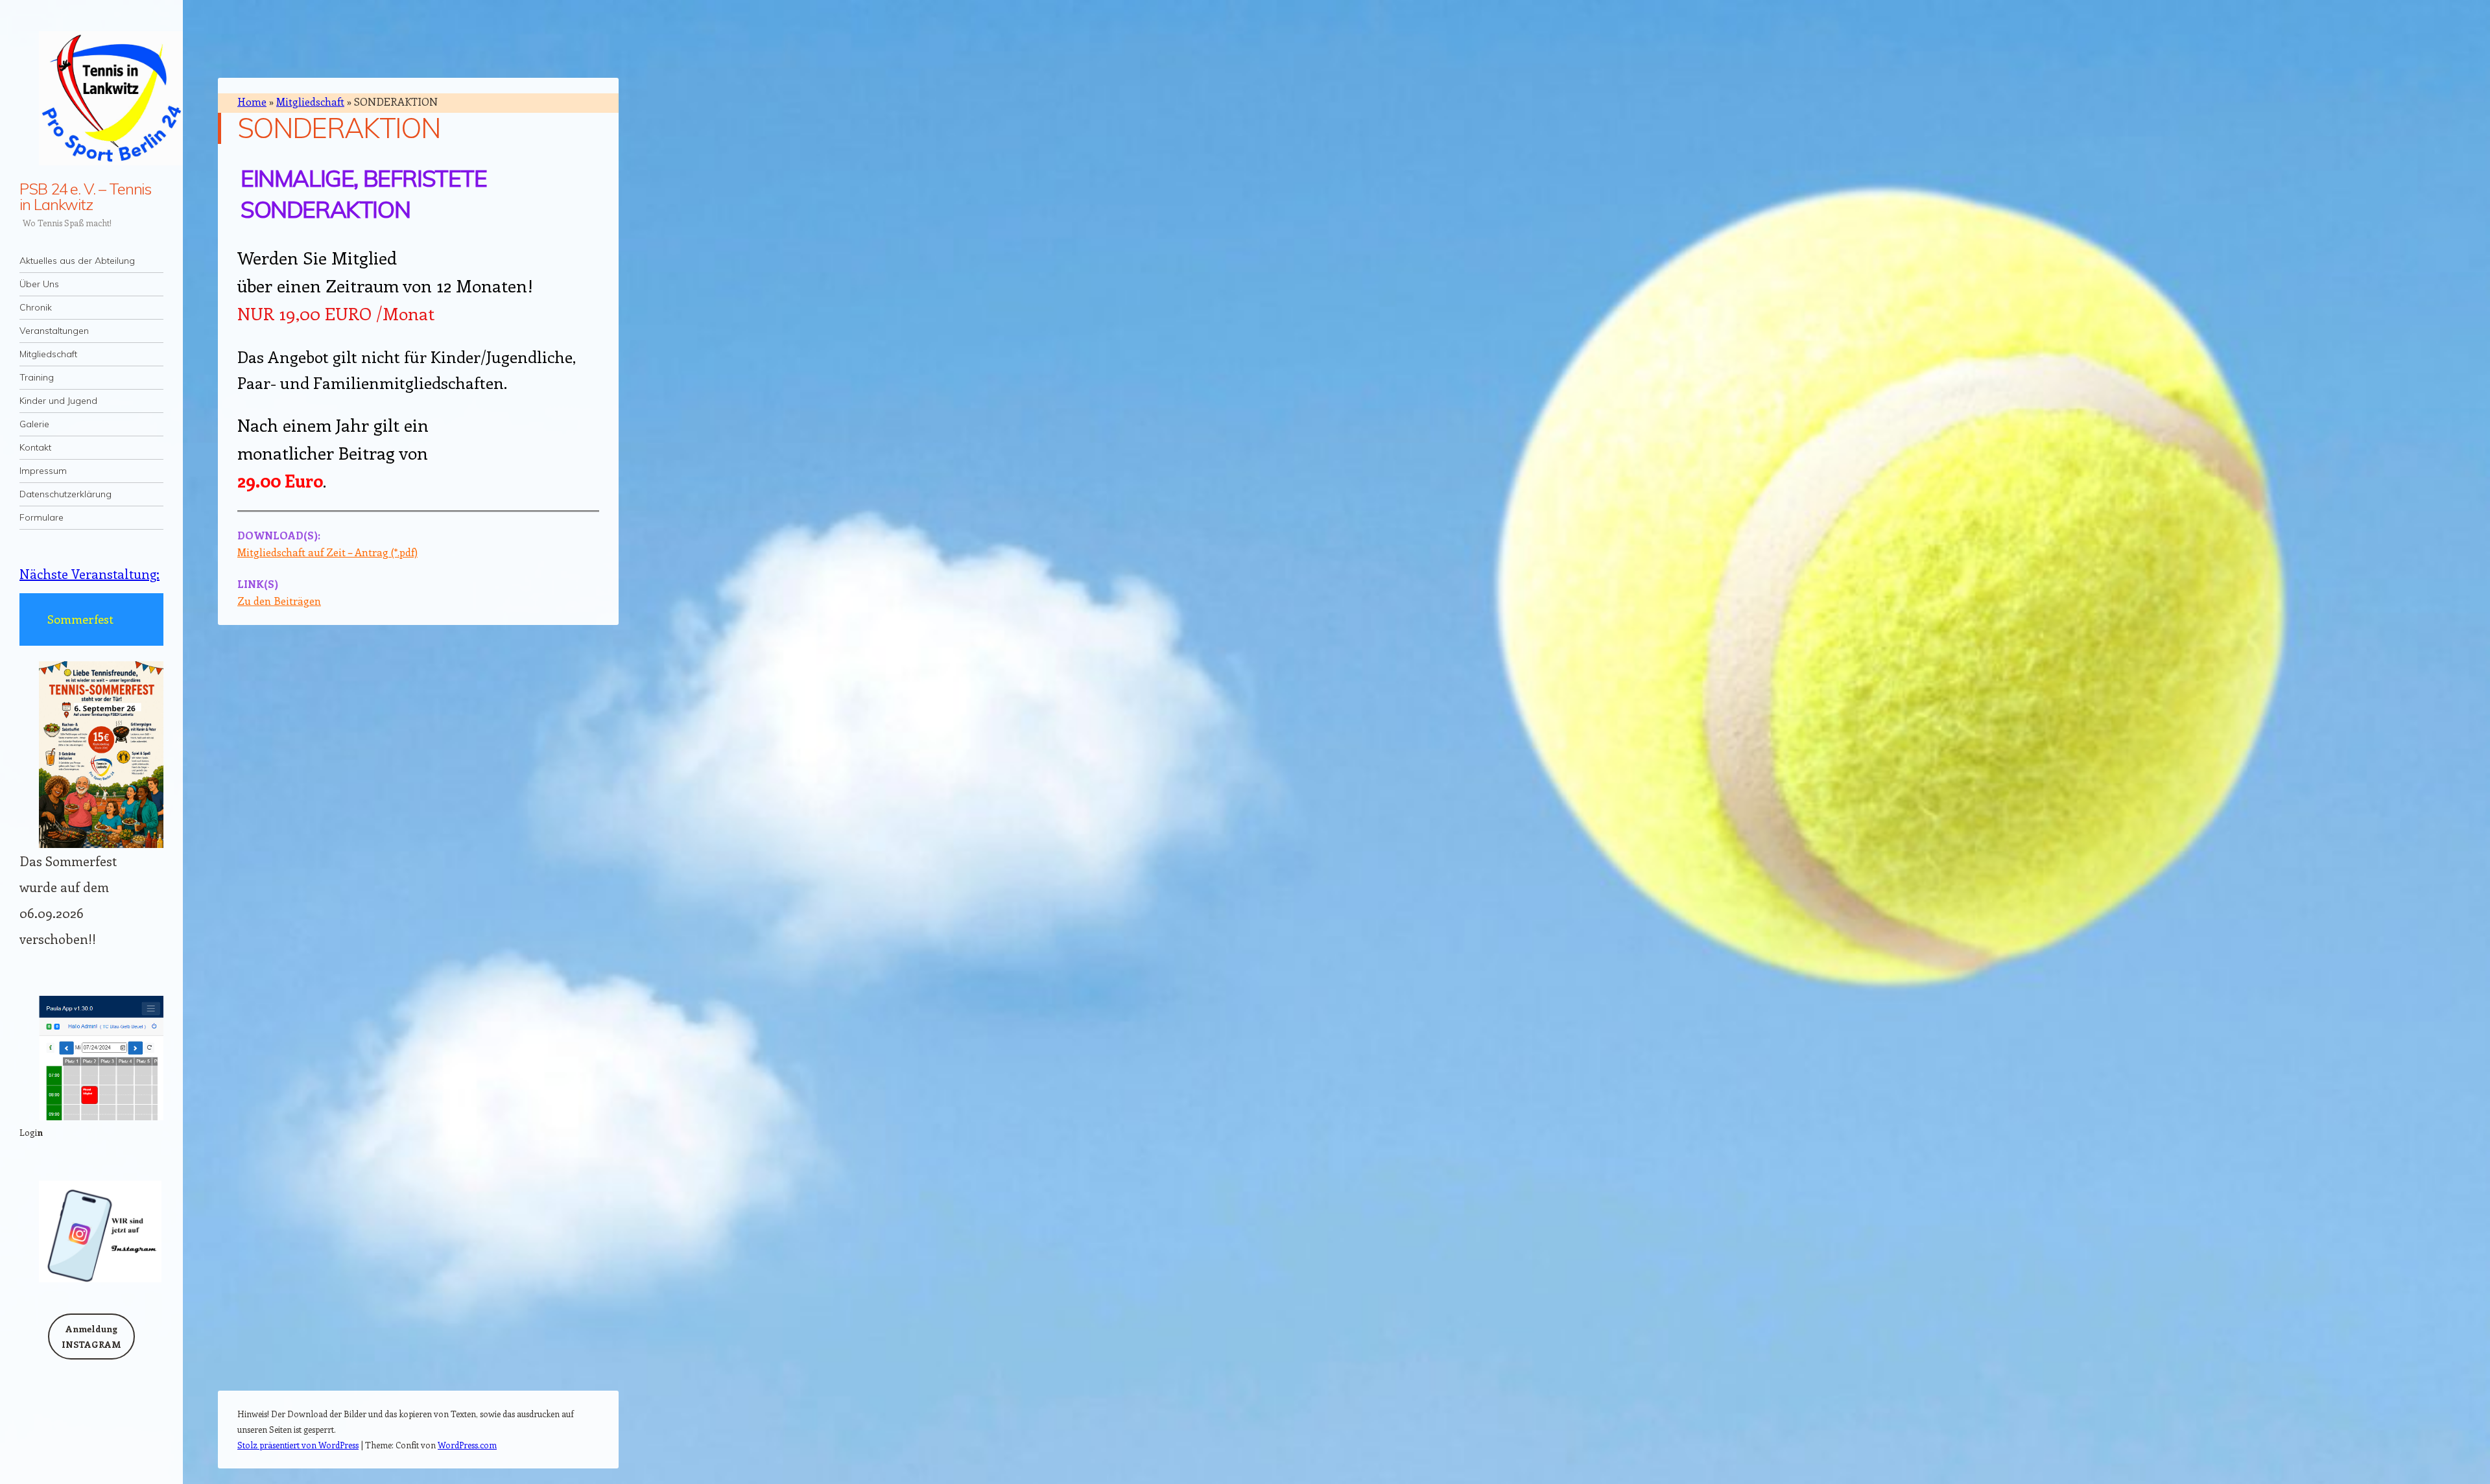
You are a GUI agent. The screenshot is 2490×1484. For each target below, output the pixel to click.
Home (252, 101)
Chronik (36, 307)
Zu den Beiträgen (279, 601)
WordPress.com (467, 1445)
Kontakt (35, 447)
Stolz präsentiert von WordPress (298, 1445)
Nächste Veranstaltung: (89, 573)
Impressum (43, 471)
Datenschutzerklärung (65, 494)
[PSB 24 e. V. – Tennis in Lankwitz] (91, 98)
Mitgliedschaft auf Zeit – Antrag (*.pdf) (327, 552)
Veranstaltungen (54, 331)
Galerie (34, 424)
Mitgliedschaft (48, 354)
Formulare (41, 517)
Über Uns (39, 284)
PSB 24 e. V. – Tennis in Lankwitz (85, 196)
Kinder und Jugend (58, 401)
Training (37, 377)
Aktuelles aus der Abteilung (77, 261)
